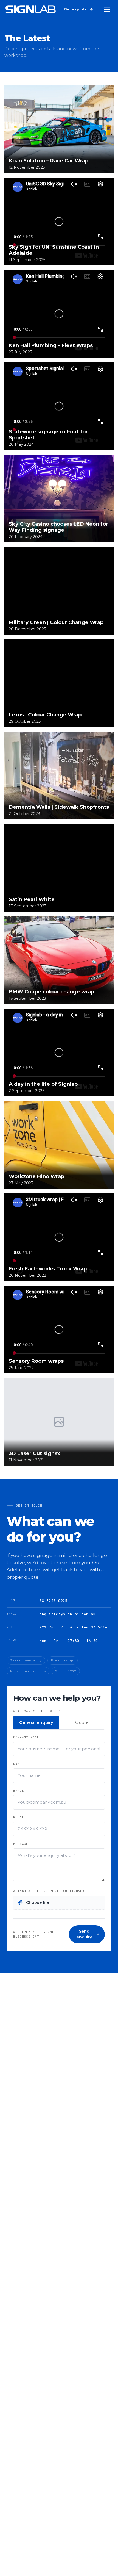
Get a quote (75, 9)
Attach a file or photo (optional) (49, 1891)
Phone (19, 1817)
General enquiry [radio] (36, 1722)
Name (18, 1764)
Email (19, 1791)
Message (21, 1844)
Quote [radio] (82, 1722)
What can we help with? (37, 1711)
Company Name (26, 1737)
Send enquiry (84, 1934)
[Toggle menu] (107, 9)
